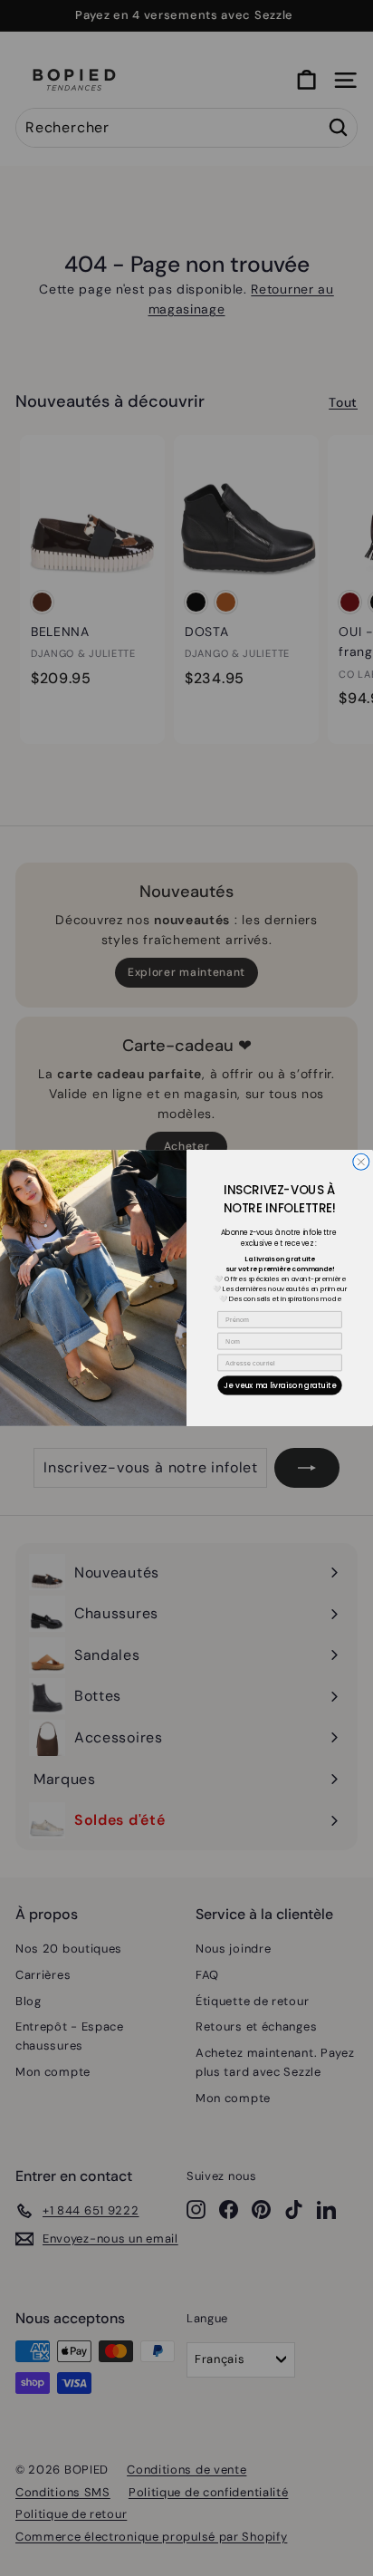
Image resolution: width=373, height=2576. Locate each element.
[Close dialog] (361, 1162)
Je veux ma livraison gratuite (280, 1385)
